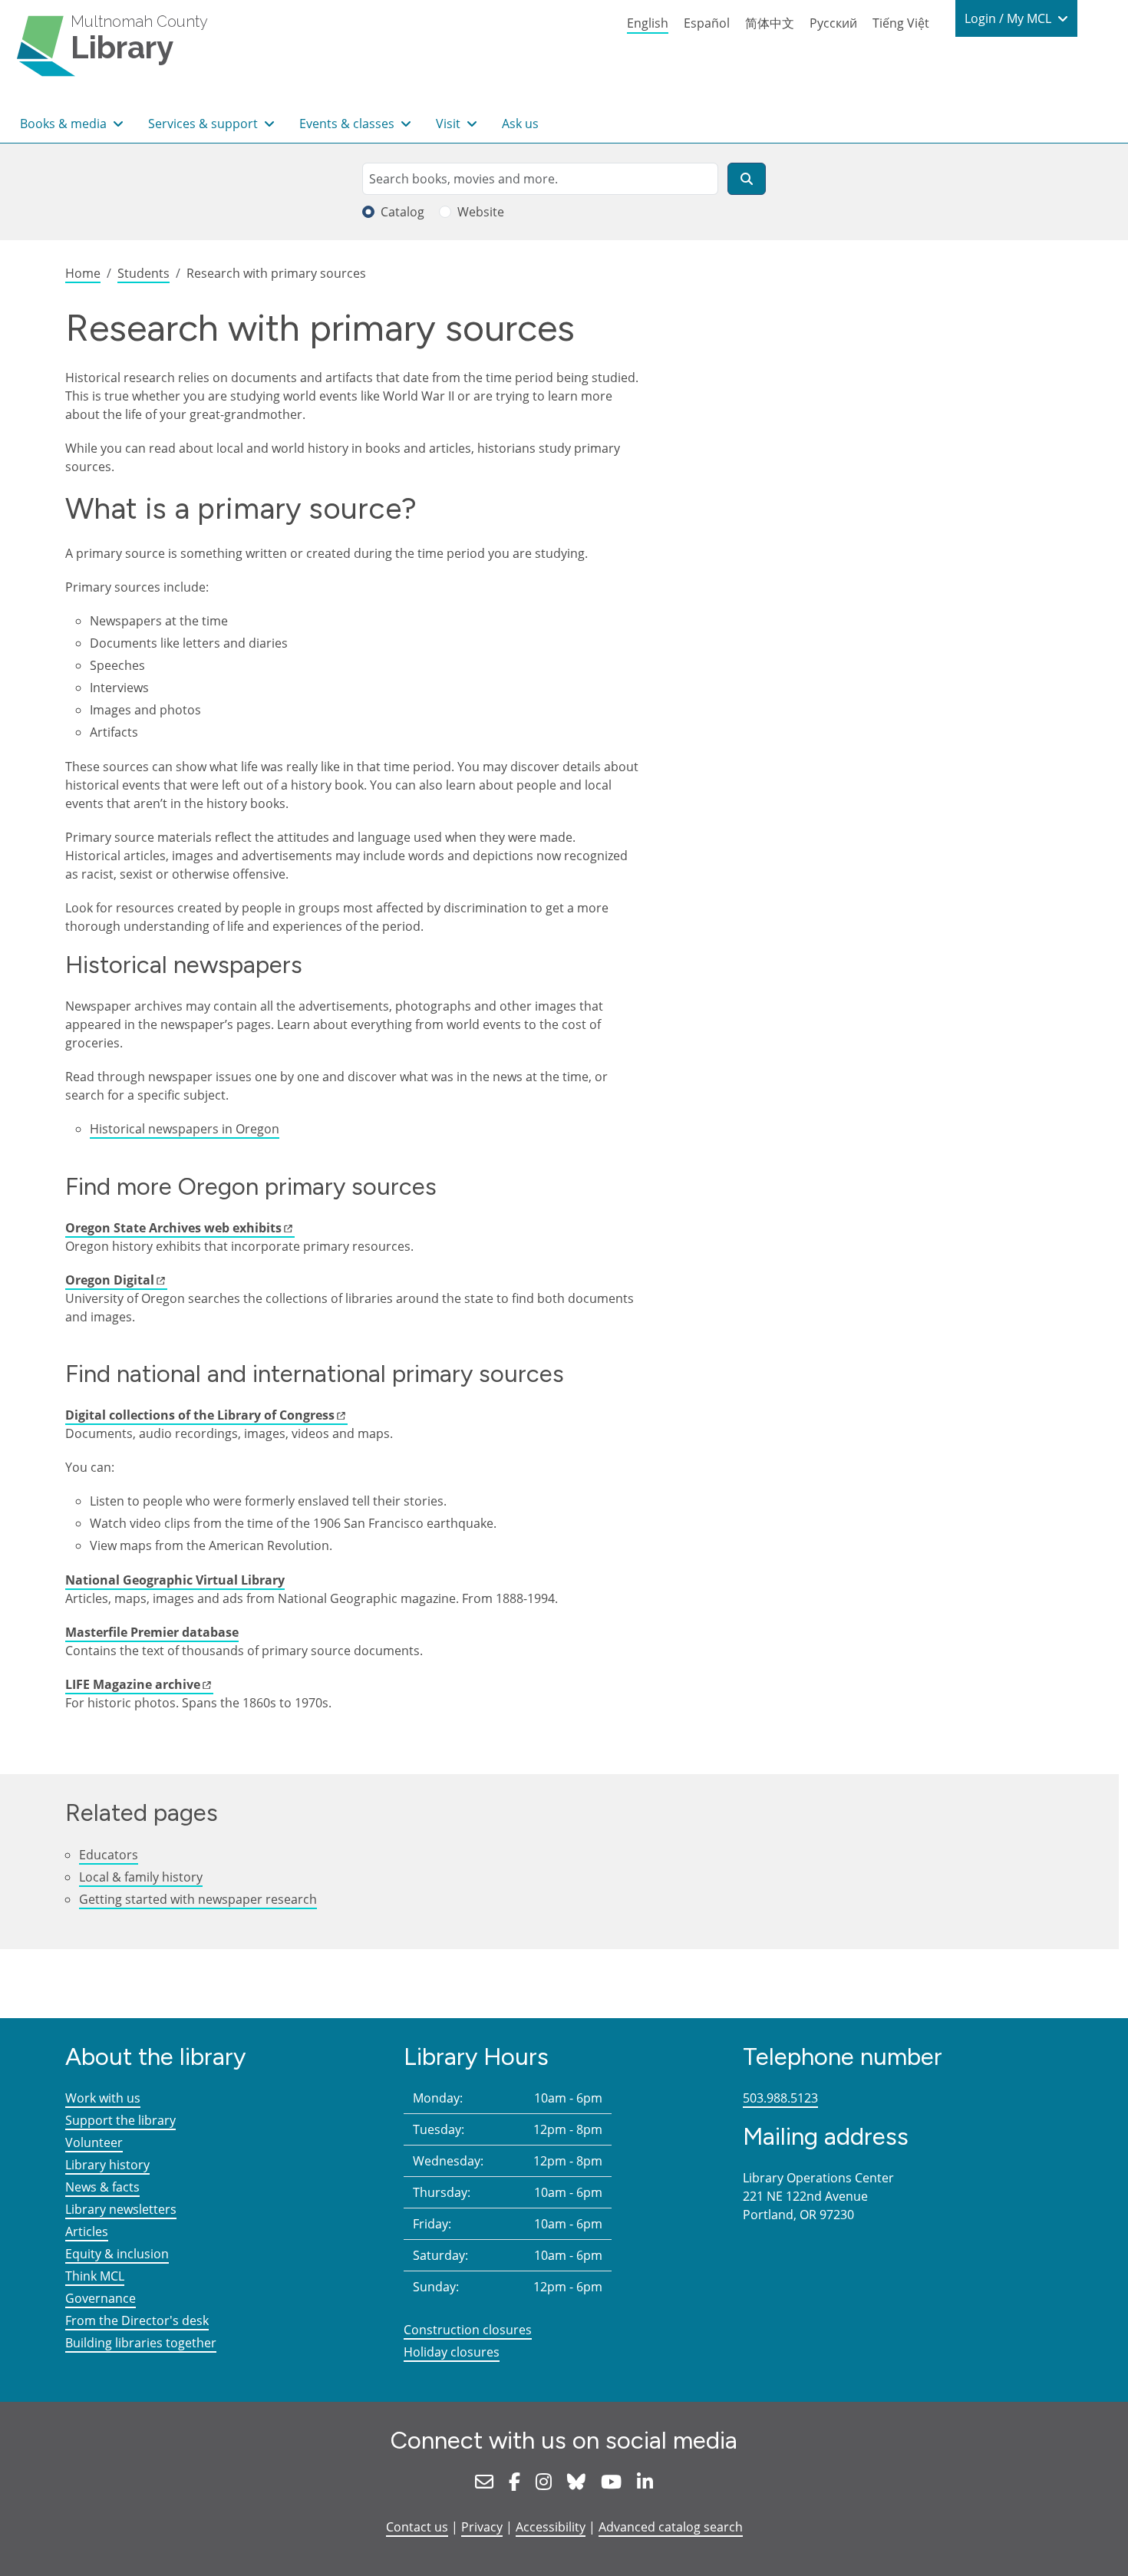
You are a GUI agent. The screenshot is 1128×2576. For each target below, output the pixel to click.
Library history (107, 2165)
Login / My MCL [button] (1009, 18)
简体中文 (770, 23)
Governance (101, 2298)
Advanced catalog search (671, 2527)
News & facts (102, 2187)
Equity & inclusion (117, 2254)
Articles (87, 2231)
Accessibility (551, 2527)
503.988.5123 (780, 2098)
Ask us (520, 124)
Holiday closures (452, 2352)
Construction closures (468, 2330)
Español (707, 23)
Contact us (417, 2527)
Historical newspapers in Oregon (185, 1129)
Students (143, 273)
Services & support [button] (204, 124)
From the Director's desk (137, 2320)
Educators (109, 1855)
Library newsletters (121, 2209)
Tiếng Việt (901, 23)
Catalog (402, 212)
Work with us (103, 2098)
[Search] (747, 179)
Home (83, 273)
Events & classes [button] (348, 124)
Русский (833, 23)
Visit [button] (450, 124)
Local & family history (141, 1877)
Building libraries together (141, 2343)
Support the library (120, 2120)
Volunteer (94, 2142)
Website (481, 212)
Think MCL (95, 2276)
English (648, 23)
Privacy (482, 2527)
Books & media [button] (65, 124)
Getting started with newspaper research (198, 1899)
